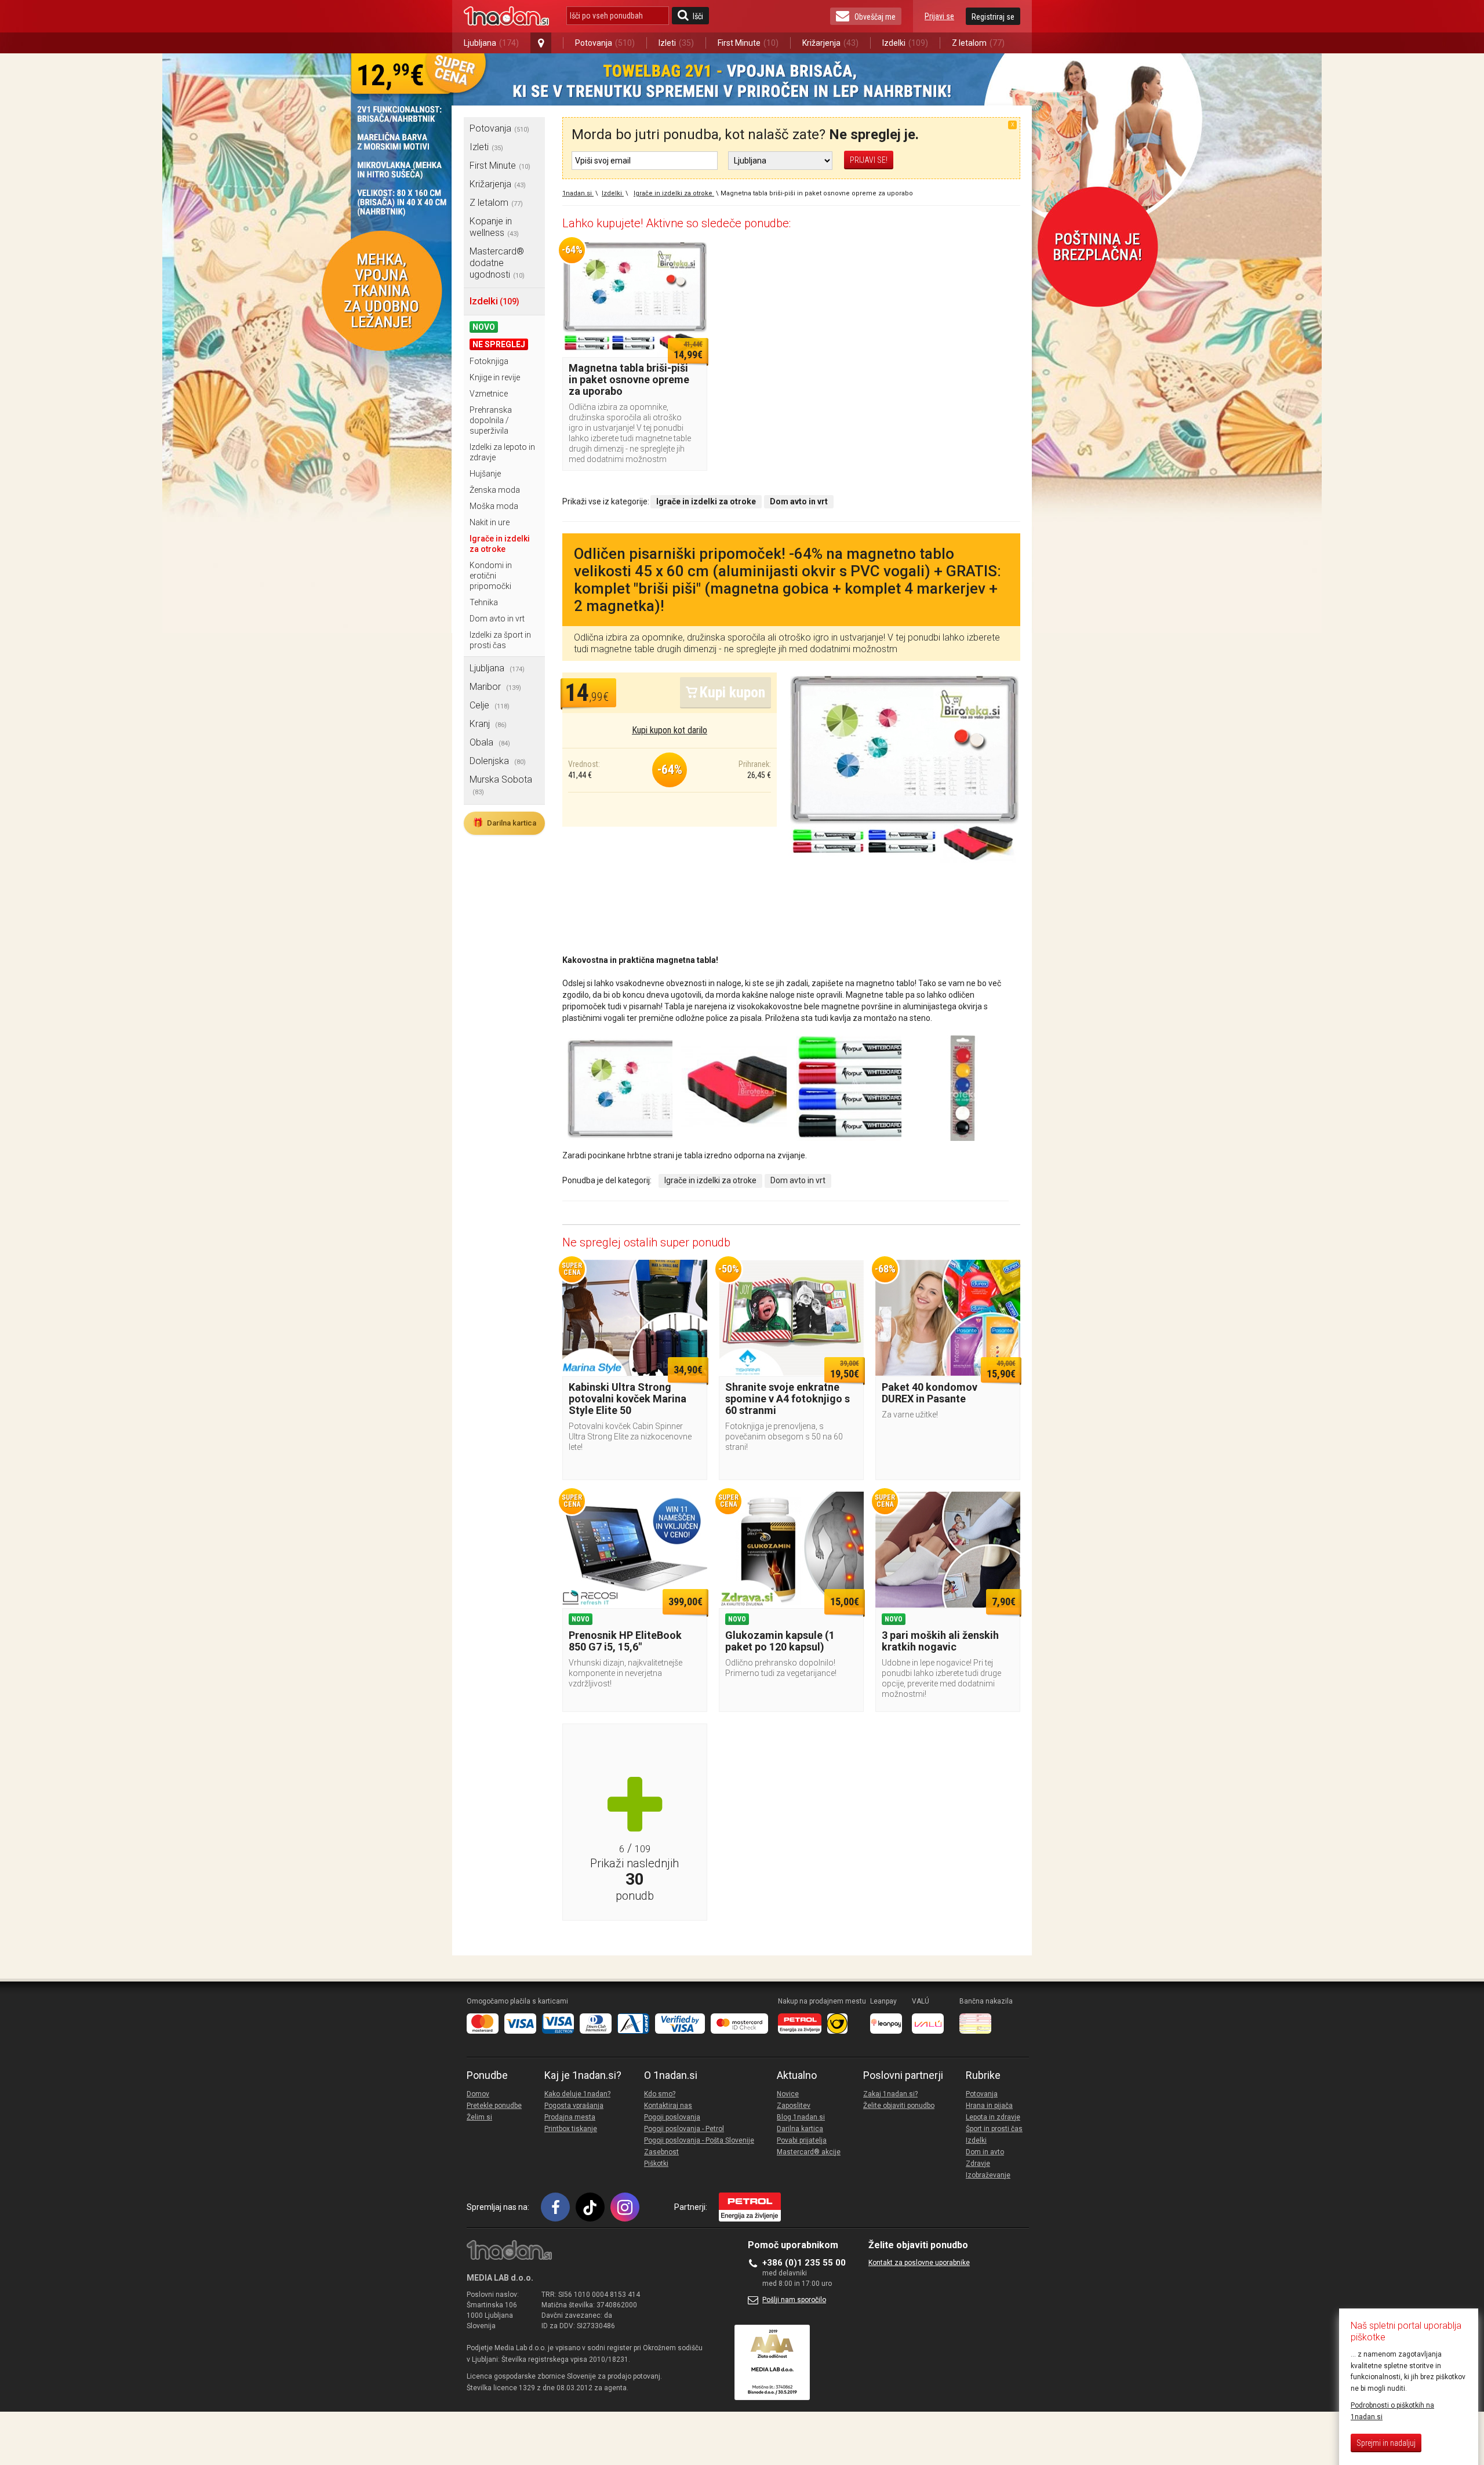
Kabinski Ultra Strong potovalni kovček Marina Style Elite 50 (628, 1399)
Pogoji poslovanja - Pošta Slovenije (699, 2140)
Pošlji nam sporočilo (794, 2300)
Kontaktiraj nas (668, 2106)
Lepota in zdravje (993, 2117)
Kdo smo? (660, 2094)
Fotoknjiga (489, 361)
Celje (490, 705)
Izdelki (905, 43)
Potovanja (605, 43)
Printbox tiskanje (571, 2129)
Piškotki (656, 2164)
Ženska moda (495, 490)
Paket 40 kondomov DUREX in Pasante (930, 1393)
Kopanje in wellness (494, 227)
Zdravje (978, 2164)
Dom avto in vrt (497, 619)
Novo (484, 327)
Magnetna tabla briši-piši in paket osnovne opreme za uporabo (629, 379)
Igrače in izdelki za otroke (710, 1180)
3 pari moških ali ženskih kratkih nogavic (940, 1641)
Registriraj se (993, 17)
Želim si (479, 2117)
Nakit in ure (490, 522)
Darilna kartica (504, 823)
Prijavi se (939, 16)
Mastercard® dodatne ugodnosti (497, 263)
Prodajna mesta (570, 2117)
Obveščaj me (875, 17)
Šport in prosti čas (994, 2129)
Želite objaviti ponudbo (899, 2106)
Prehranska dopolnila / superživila (491, 420)
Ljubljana (491, 43)
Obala (490, 742)
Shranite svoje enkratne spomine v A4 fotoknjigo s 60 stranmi (788, 1399)
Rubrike (983, 2075)
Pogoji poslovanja (672, 2117)
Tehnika (484, 602)
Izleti (676, 43)
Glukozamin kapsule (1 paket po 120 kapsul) (780, 1641)
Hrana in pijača (989, 2106)
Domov (478, 2094)
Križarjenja (830, 43)
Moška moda (494, 506)
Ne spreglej (499, 344)
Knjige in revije (495, 377)
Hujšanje (485, 474)
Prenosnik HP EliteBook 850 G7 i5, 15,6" (625, 1641)
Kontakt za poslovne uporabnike (919, 2263)
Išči (698, 16)
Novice (788, 2094)
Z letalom (978, 43)
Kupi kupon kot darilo (670, 730)
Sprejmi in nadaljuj (1386, 2443)
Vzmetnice (489, 394)
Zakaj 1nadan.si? (890, 2094)
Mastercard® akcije (809, 2152)
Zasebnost (661, 2152)
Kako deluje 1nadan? (577, 2094)
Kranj (488, 724)
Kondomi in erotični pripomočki (491, 576)
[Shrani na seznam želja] (693, 255)
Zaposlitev (794, 2106)
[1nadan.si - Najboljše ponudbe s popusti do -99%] (506, 16)
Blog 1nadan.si (801, 2117)
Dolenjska (498, 761)
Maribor (495, 687)
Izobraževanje (988, 2175)
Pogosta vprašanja (574, 2106)
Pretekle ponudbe (494, 2106)
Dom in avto (985, 2152)
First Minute (748, 43)
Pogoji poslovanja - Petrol (684, 2129)
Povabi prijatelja (802, 2140)
